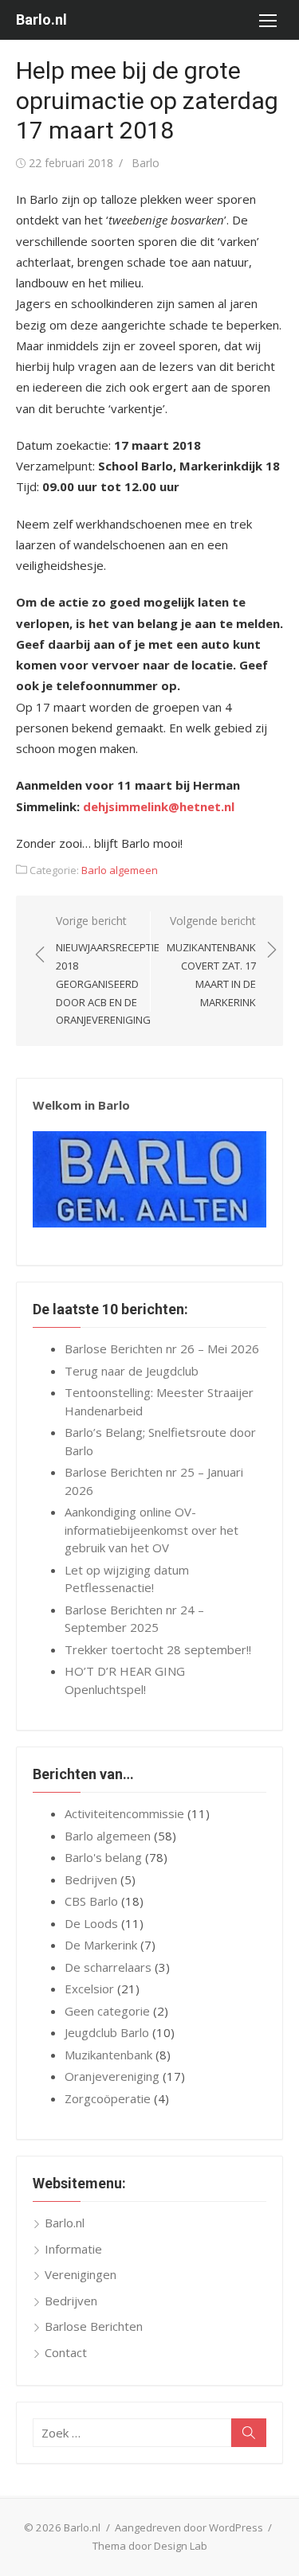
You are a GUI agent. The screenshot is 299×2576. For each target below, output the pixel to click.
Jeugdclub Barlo (107, 2032)
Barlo (146, 163)
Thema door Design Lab (150, 2546)
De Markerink (101, 1945)
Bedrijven (91, 1879)
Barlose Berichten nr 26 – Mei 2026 (162, 1348)
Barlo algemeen (120, 870)
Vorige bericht (108, 970)
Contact (66, 2352)
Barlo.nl (41, 20)
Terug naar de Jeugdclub (132, 1371)
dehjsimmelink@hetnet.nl (159, 806)
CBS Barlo (91, 1901)
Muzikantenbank (108, 2055)
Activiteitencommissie (124, 1813)
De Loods (91, 1923)
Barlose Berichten (94, 2326)
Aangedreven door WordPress (189, 2527)
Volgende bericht (211, 961)
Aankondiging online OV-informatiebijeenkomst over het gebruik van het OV (151, 1530)
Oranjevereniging (112, 2076)
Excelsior (89, 1989)
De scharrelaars (108, 1967)
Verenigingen (81, 2274)
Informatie (73, 2249)
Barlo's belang (103, 1857)
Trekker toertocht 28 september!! (158, 1649)
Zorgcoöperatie (108, 2098)
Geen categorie (107, 2011)
